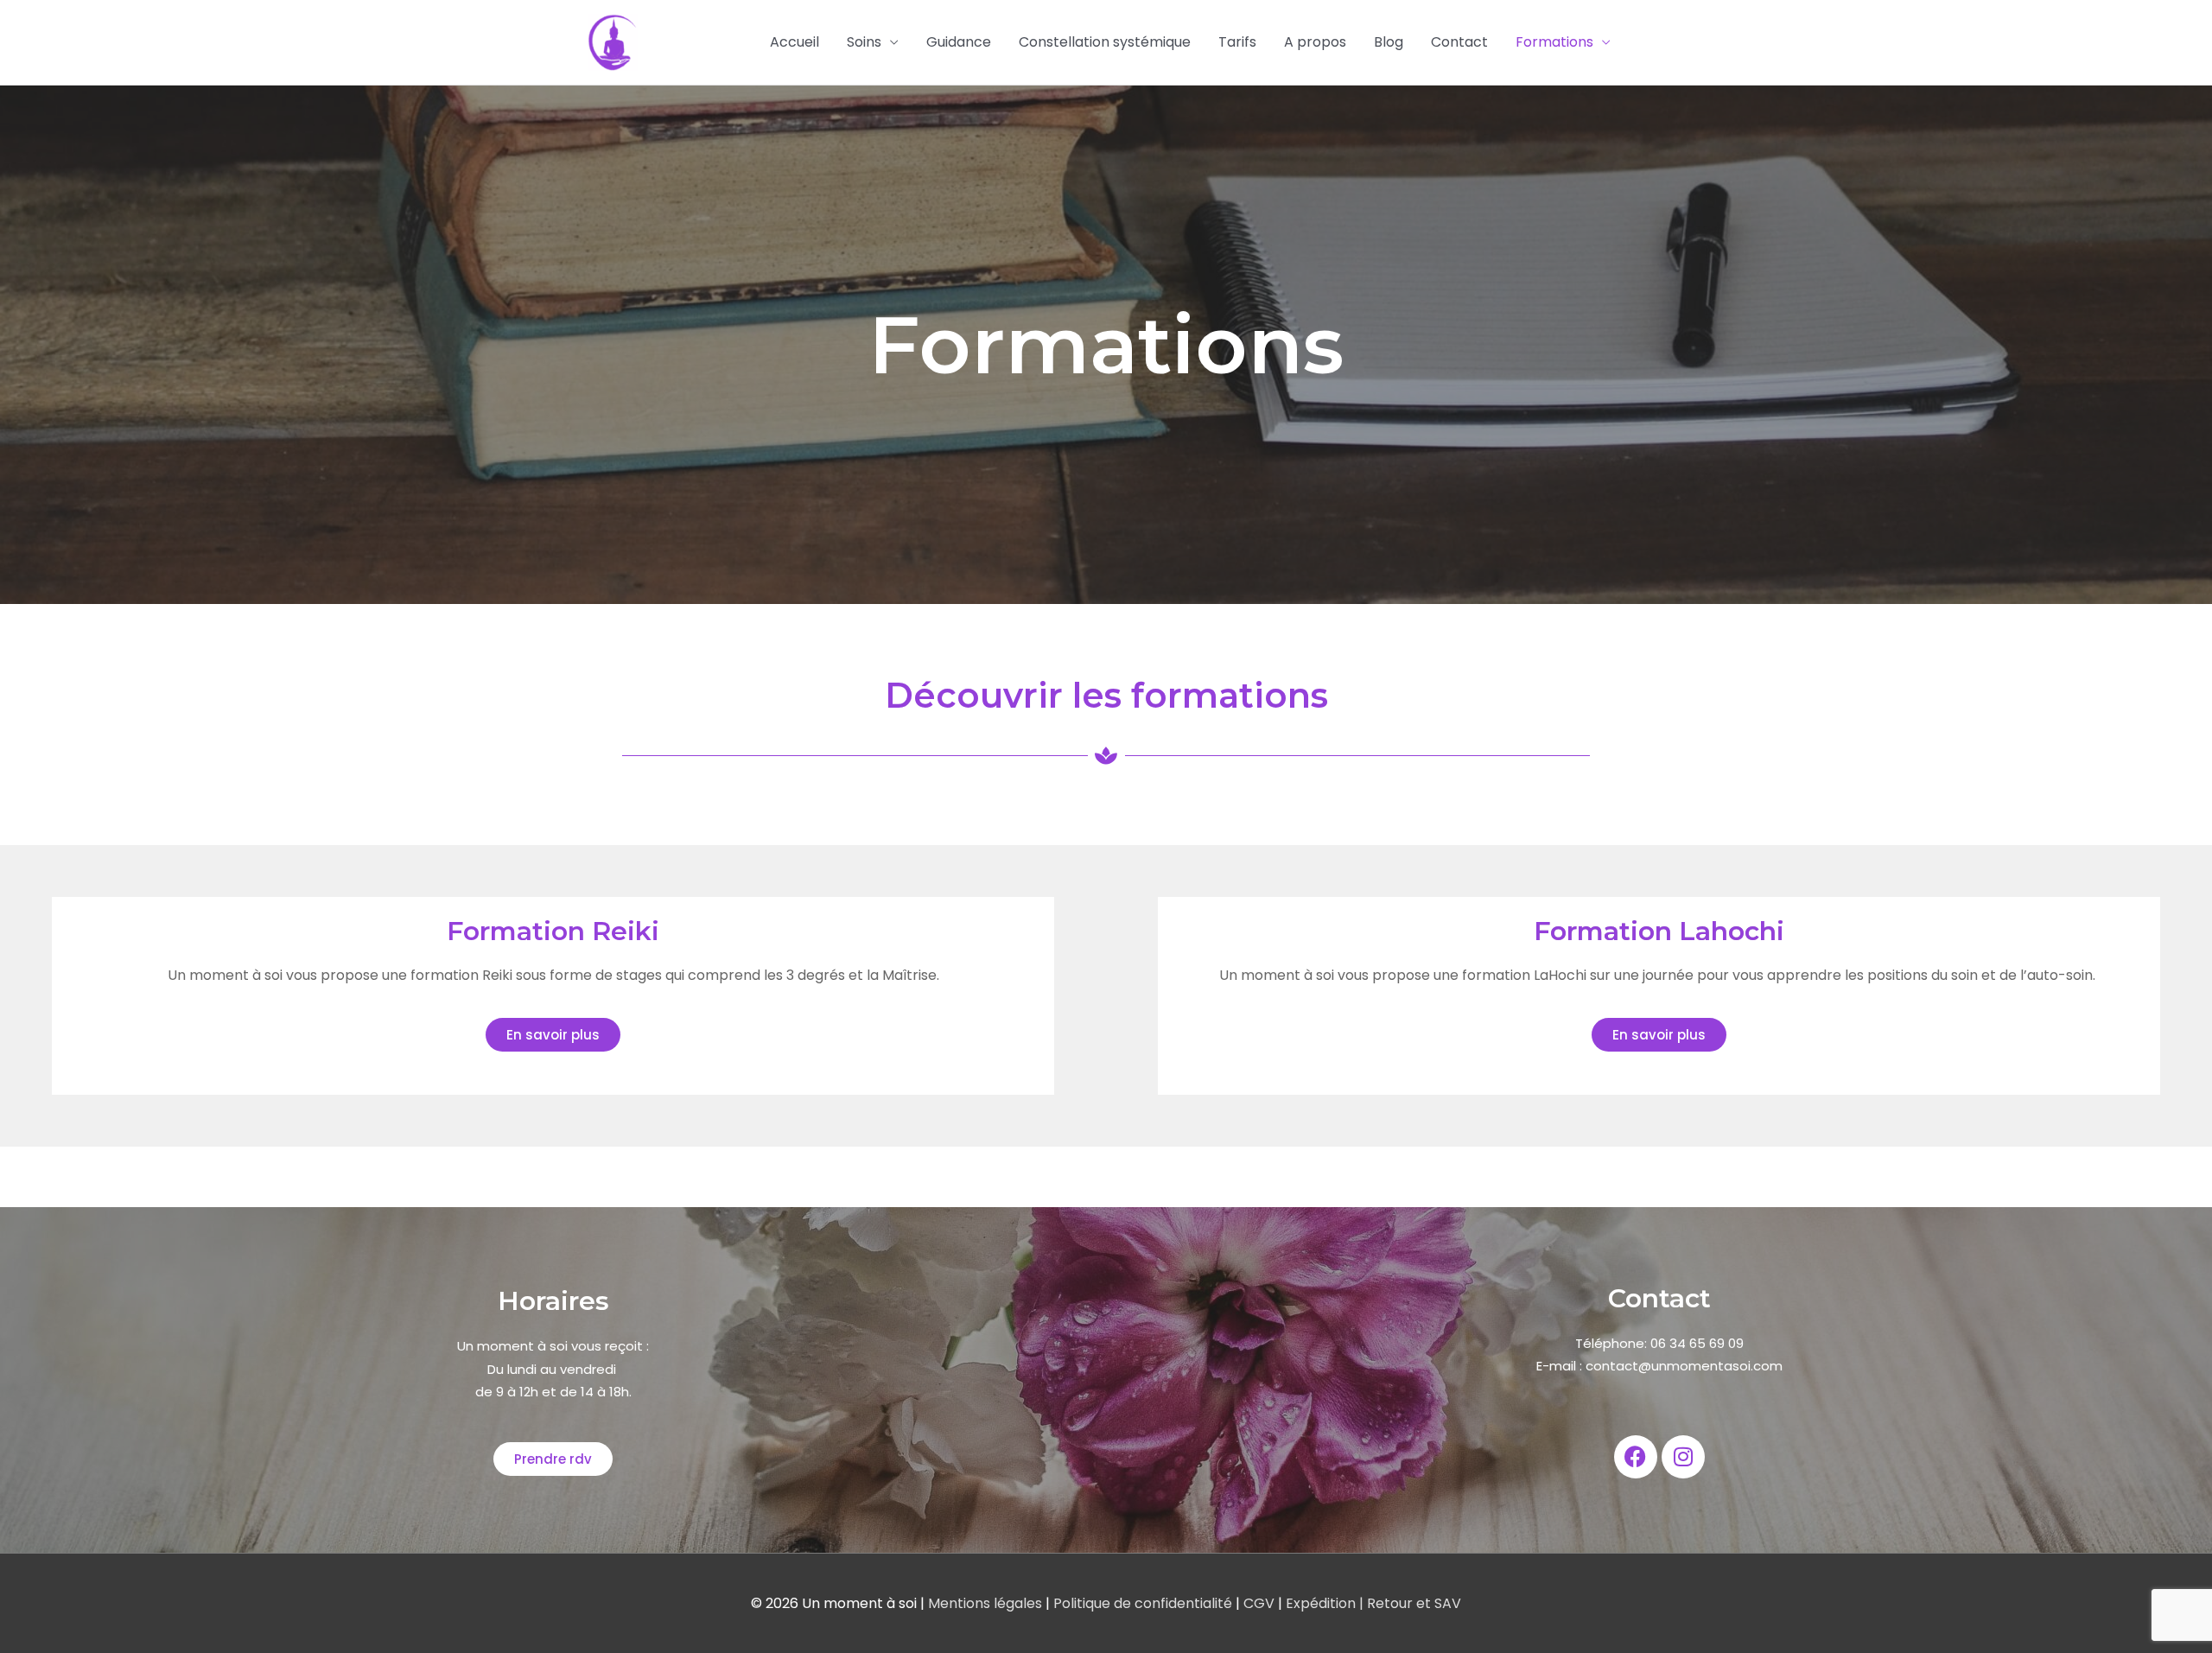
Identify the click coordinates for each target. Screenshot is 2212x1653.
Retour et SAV (1412, 1603)
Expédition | (1323, 1603)
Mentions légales (987, 1603)
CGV (1259, 1603)
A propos (1315, 42)
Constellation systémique (1105, 42)
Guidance (959, 42)
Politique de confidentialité (1144, 1603)
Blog (1389, 42)
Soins (864, 42)
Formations (1554, 42)
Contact (1459, 42)
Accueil (795, 42)
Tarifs (1237, 42)
